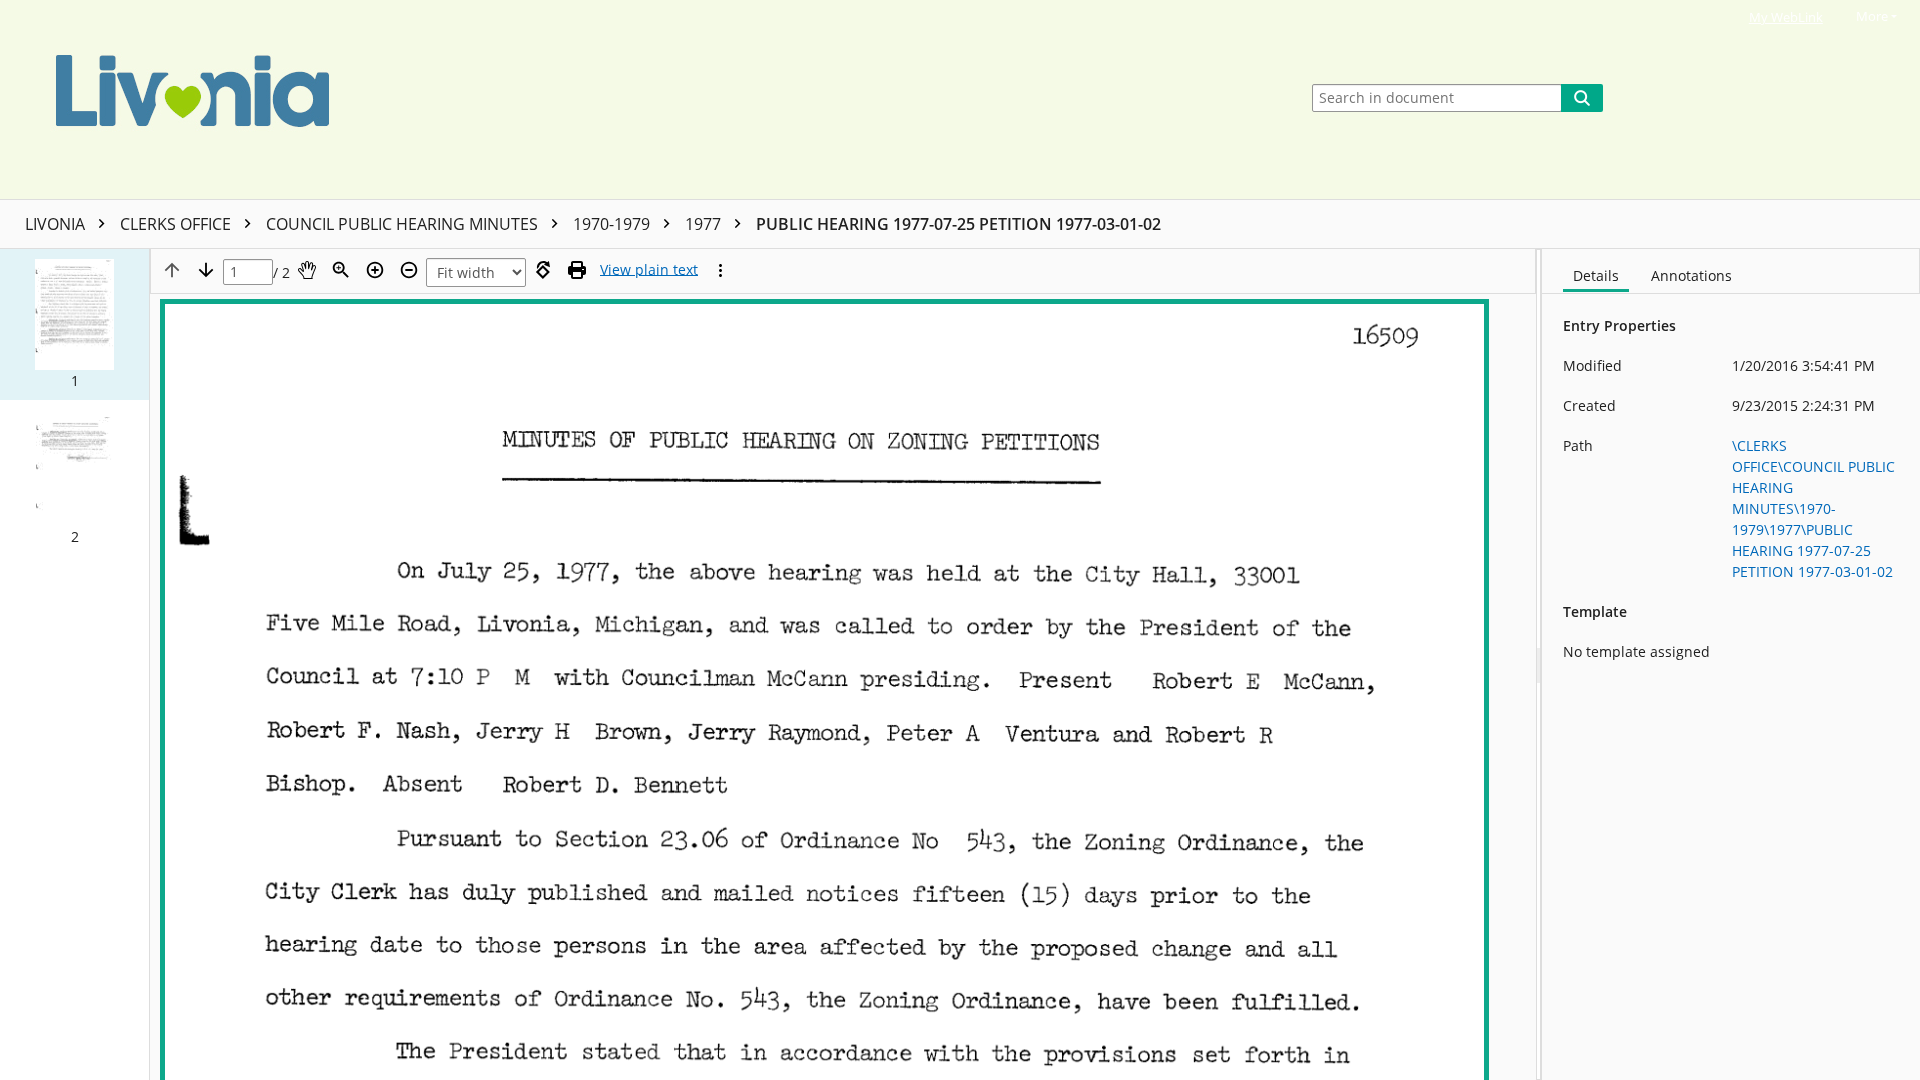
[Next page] (206, 270)
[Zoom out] (409, 270)
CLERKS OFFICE (177, 224)
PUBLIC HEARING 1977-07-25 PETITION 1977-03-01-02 (958, 224)
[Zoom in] (375, 270)
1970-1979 (613, 224)
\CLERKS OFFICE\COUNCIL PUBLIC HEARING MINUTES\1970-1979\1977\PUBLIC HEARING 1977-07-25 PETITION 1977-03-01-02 (1813, 508)
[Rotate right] (543, 270)
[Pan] (307, 270)
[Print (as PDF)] (577, 270)
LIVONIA (57, 224)
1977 (705, 224)
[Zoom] (341, 270)
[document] (1731, 664)
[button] (74, 324)
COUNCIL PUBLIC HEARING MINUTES (404, 224)
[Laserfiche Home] (644, 99)
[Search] (1582, 98)
